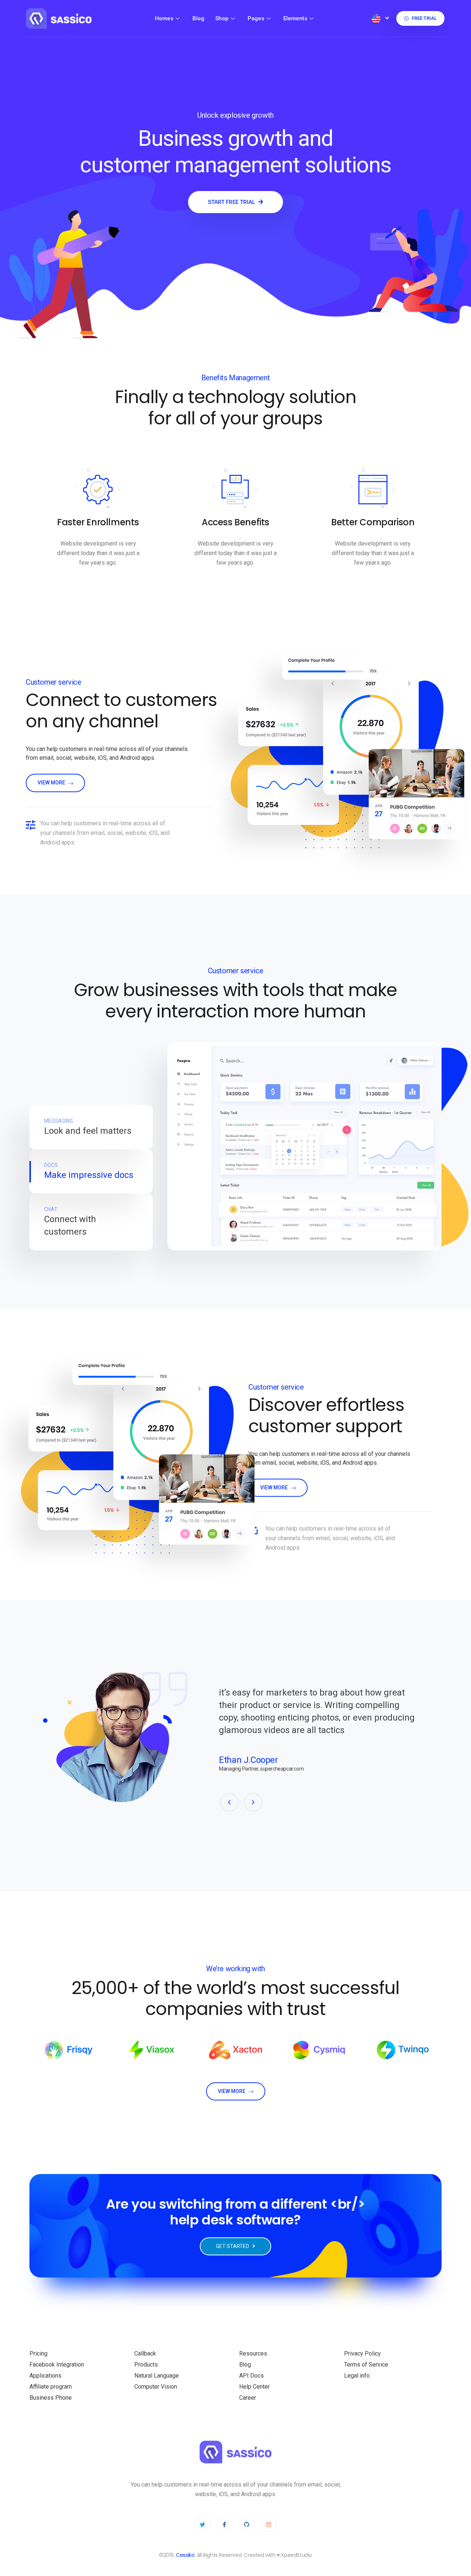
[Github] (247, 2524)
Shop (222, 18)
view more (52, 783)
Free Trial (424, 18)
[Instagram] (269, 2524)
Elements (295, 18)
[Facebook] (224, 2524)
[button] (229, 1802)
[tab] (91, 1127)
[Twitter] (202, 2524)
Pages (256, 18)
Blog (198, 18)
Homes (164, 18)
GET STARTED (233, 2246)
